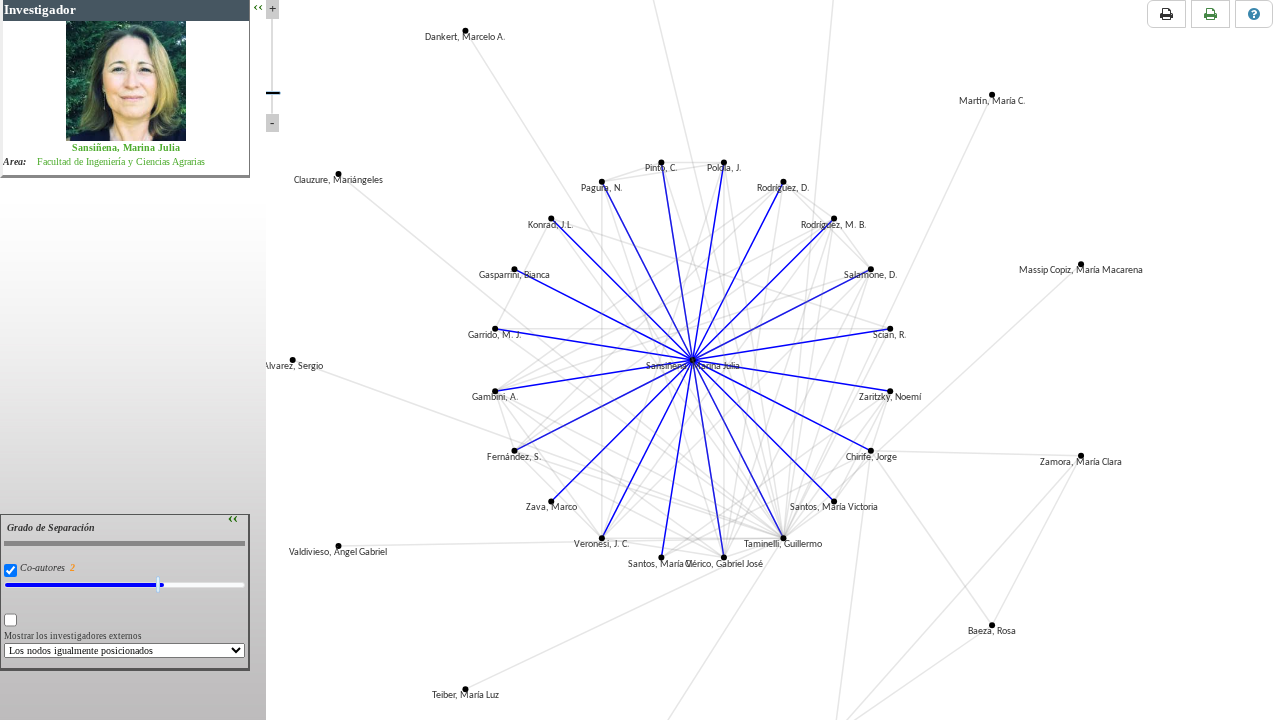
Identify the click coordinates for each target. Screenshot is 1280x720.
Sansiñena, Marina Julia (126, 147)
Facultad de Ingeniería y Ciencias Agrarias (121, 161)
